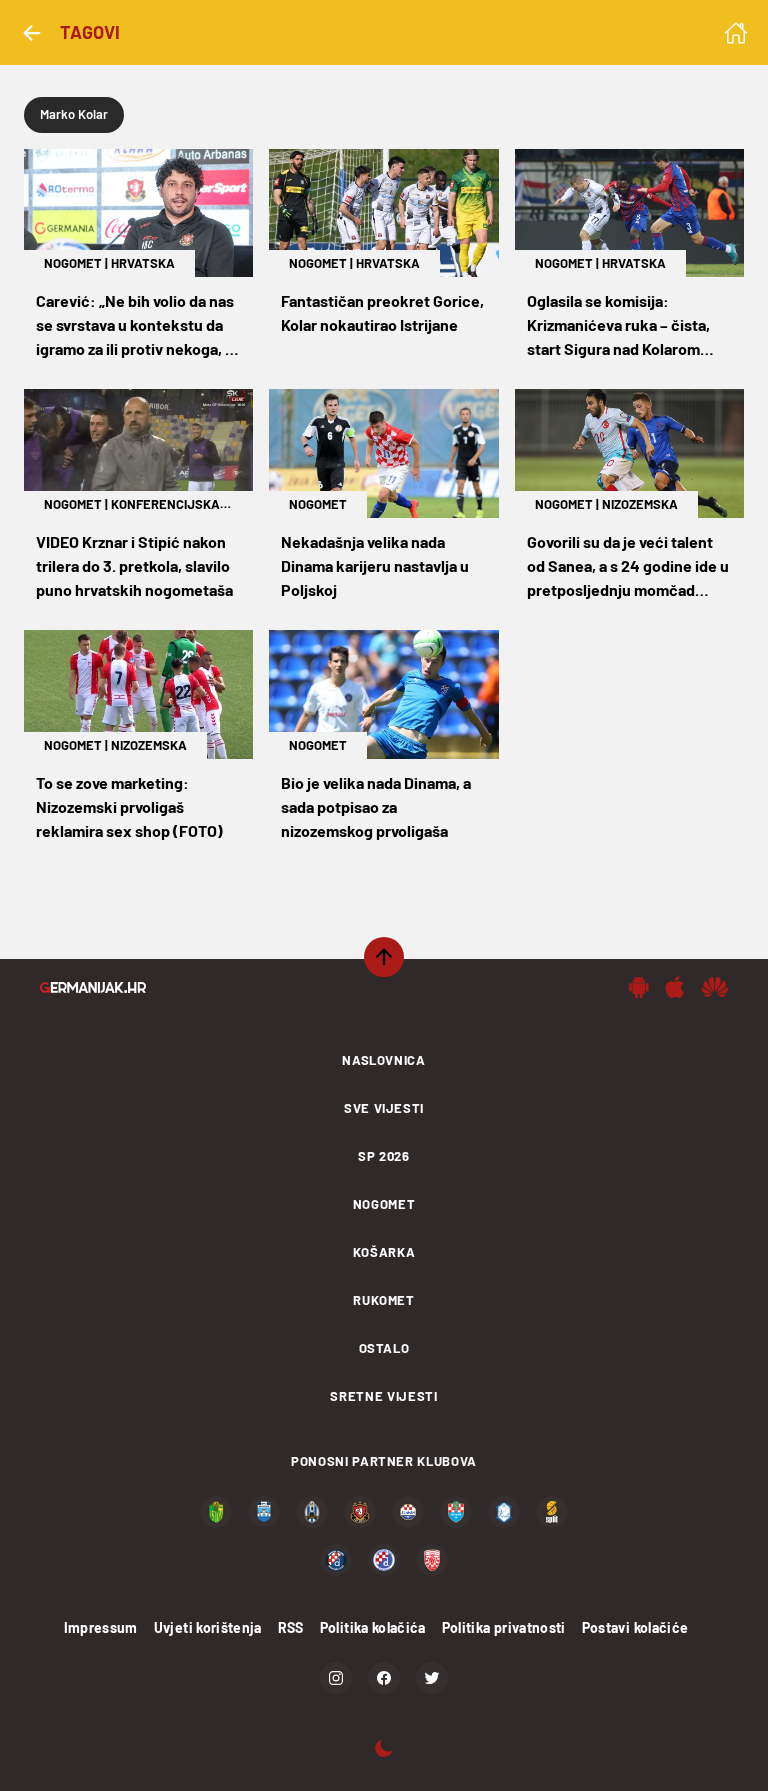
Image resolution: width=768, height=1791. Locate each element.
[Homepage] (736, 33)
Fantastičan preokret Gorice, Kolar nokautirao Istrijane (382, 312)
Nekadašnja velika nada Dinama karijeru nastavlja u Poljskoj (375, 565)
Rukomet (384, 1300)
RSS (291, 1627)
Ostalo (384, 1348)
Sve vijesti (384, 1108)
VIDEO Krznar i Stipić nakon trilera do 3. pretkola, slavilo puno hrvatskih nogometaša (134, 565)
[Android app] (639, 987)
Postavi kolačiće (635, 1627)
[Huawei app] (714, 987)
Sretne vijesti (383, 1396)
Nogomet (73, 263)
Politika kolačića (373, 1627)
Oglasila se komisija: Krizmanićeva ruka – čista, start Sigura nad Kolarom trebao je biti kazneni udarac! (629, 326)
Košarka (384, 1252)
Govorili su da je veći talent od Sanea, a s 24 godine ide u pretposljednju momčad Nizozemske (628, 567)
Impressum (101, 1627)
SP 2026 (384, 1156)
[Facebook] (384, 1678)
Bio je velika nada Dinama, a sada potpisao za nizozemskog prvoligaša (376, 806)
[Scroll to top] (384, 957)
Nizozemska (640, 504)
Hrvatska (143, 263)
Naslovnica (384, 1060)
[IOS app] (675, 987)
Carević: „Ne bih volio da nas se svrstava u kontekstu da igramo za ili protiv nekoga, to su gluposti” (138, 326)
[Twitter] (432, 1678)
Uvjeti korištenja (208, 1627)
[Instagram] (336, 1678)
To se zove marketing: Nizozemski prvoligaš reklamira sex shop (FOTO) (129, 806)
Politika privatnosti (504, 1627)
